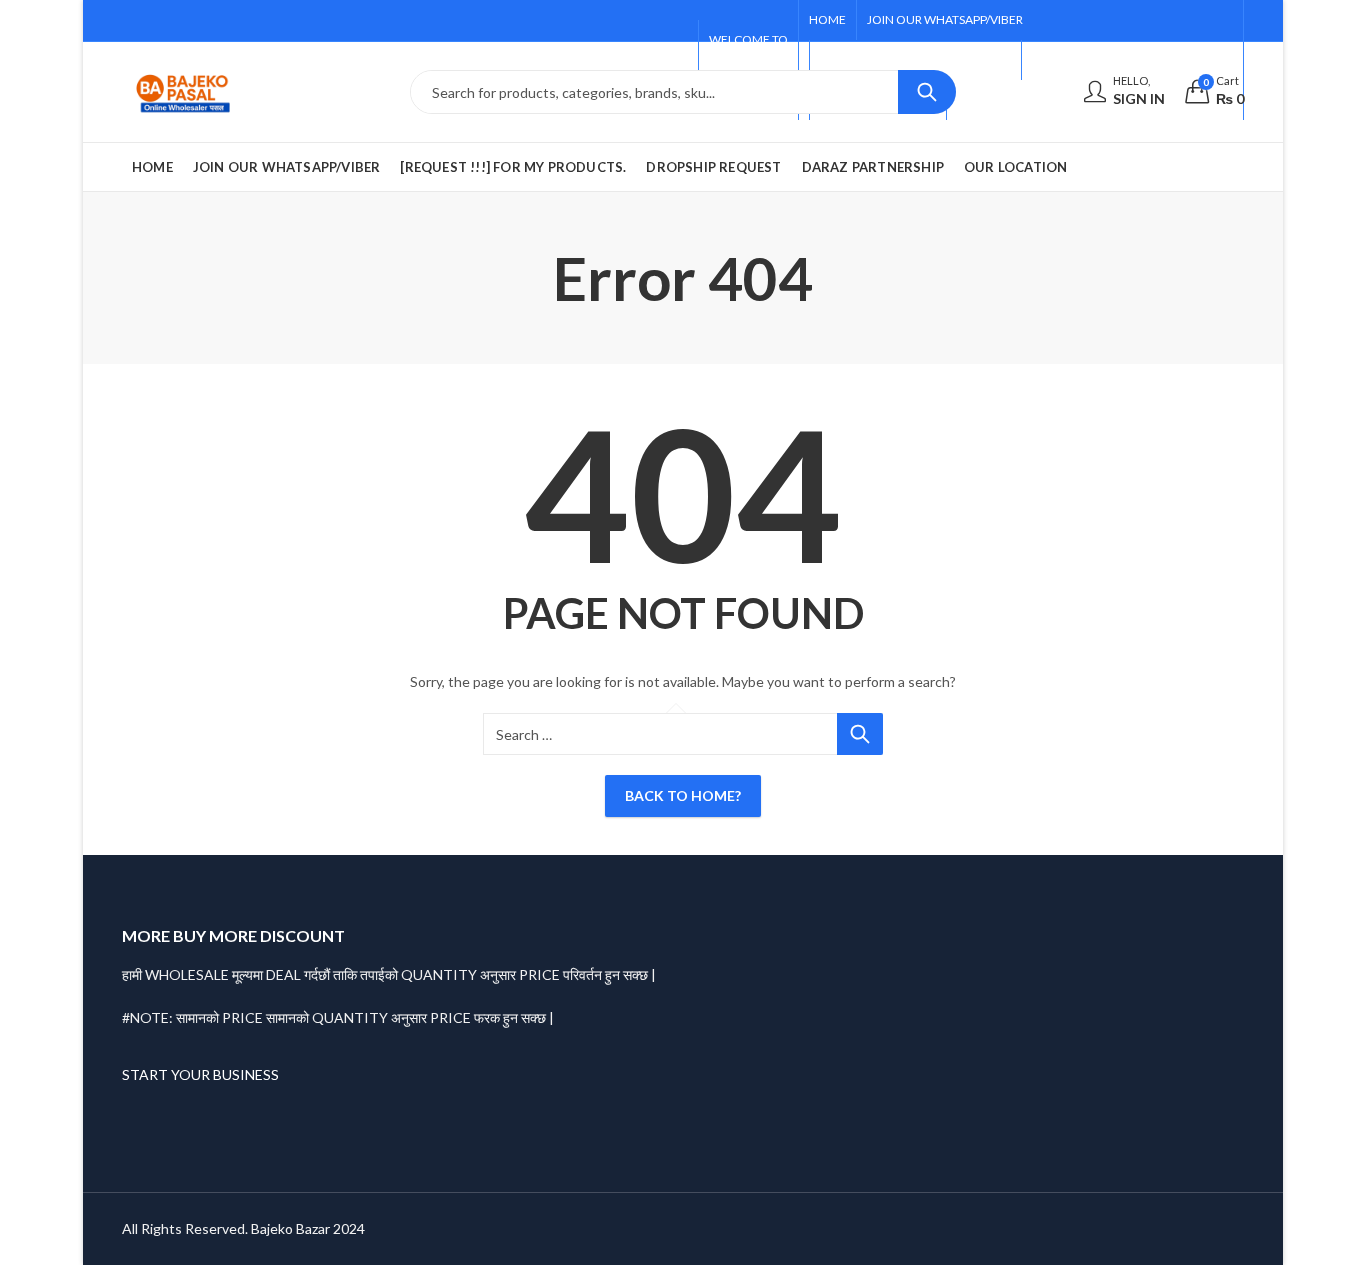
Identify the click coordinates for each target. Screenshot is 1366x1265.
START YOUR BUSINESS (200, 1074)
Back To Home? (683, 795)
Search (927, 92)
